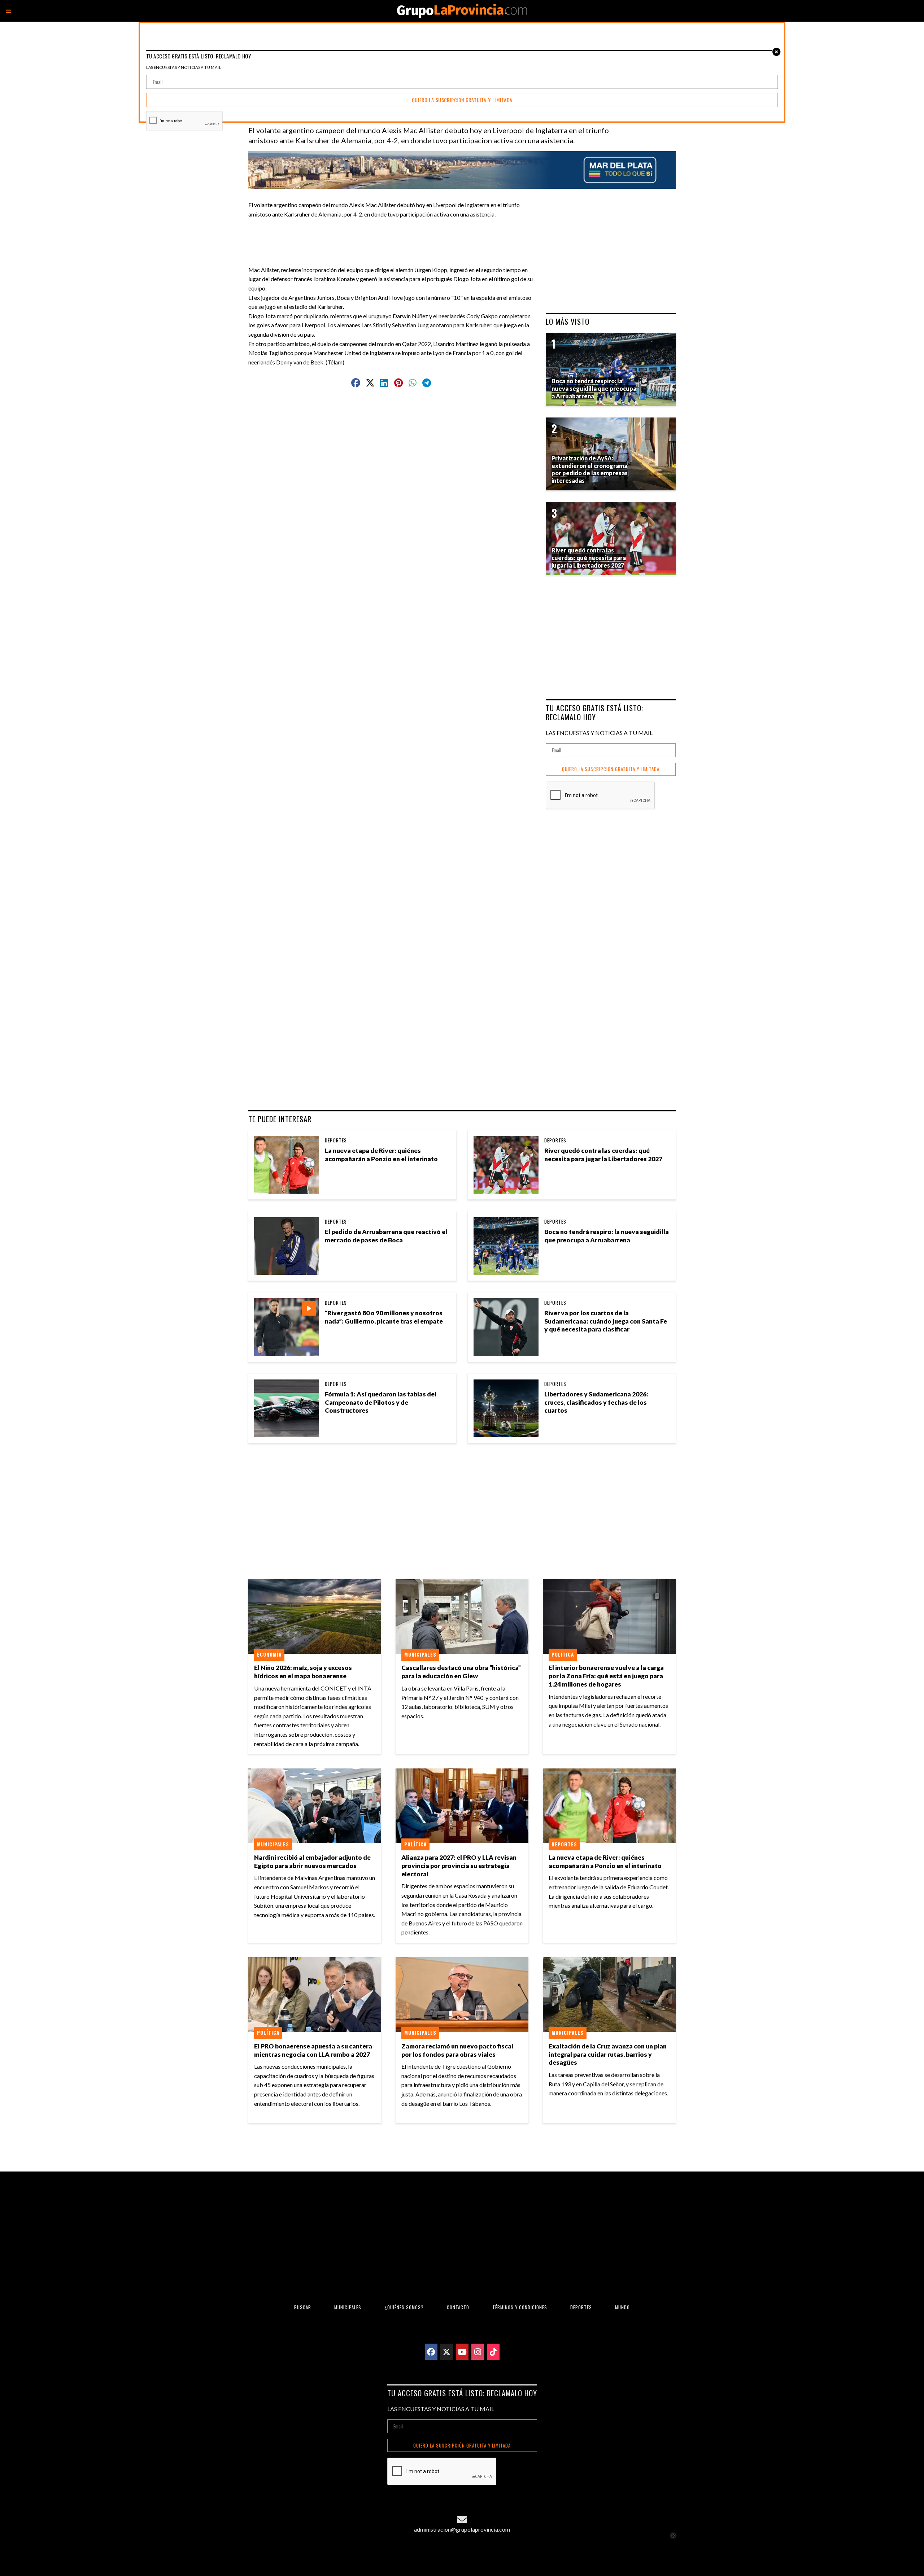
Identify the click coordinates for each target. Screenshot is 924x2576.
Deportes (336, 1140)
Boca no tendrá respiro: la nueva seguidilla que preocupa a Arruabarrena (607, 1236)
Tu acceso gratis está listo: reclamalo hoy (594, 712)
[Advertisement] (394, 235)
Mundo (622, 2307)
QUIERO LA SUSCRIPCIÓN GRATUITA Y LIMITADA (611, 769)
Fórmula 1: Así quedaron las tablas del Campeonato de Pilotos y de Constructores (381, 1402)
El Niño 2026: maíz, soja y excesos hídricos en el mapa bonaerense (303, 1672)
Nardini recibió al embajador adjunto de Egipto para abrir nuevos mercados (312, 1862)
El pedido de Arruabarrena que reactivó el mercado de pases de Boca (386, 1236)
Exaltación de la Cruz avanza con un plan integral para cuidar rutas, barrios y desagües (608, 2054)
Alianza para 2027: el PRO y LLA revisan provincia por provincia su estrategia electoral (459, 1866)
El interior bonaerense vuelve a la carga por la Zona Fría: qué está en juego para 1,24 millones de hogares (606, 1676)
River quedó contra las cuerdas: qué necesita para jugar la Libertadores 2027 (603, 1155)
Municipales (420, 1654)
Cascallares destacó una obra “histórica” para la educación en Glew (461, 1672)
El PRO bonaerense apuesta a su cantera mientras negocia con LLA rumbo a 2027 (313, 2050)
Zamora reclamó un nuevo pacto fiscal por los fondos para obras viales (457, 2050)
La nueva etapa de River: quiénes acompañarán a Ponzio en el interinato (381, 1155)
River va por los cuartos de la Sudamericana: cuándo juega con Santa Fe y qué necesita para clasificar (606, 1321)
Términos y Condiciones (520, 2307)
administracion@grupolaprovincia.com (462, 2529)
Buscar (303, 2307)
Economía (269, 1654)
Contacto (458, 2307)
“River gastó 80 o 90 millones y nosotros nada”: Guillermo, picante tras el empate (384, 1317)
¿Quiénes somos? (404, 2307)
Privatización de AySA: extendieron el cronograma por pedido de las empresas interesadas (590, 469)
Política (563, 1654)
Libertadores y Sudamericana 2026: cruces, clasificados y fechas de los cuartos (596, 1402)
